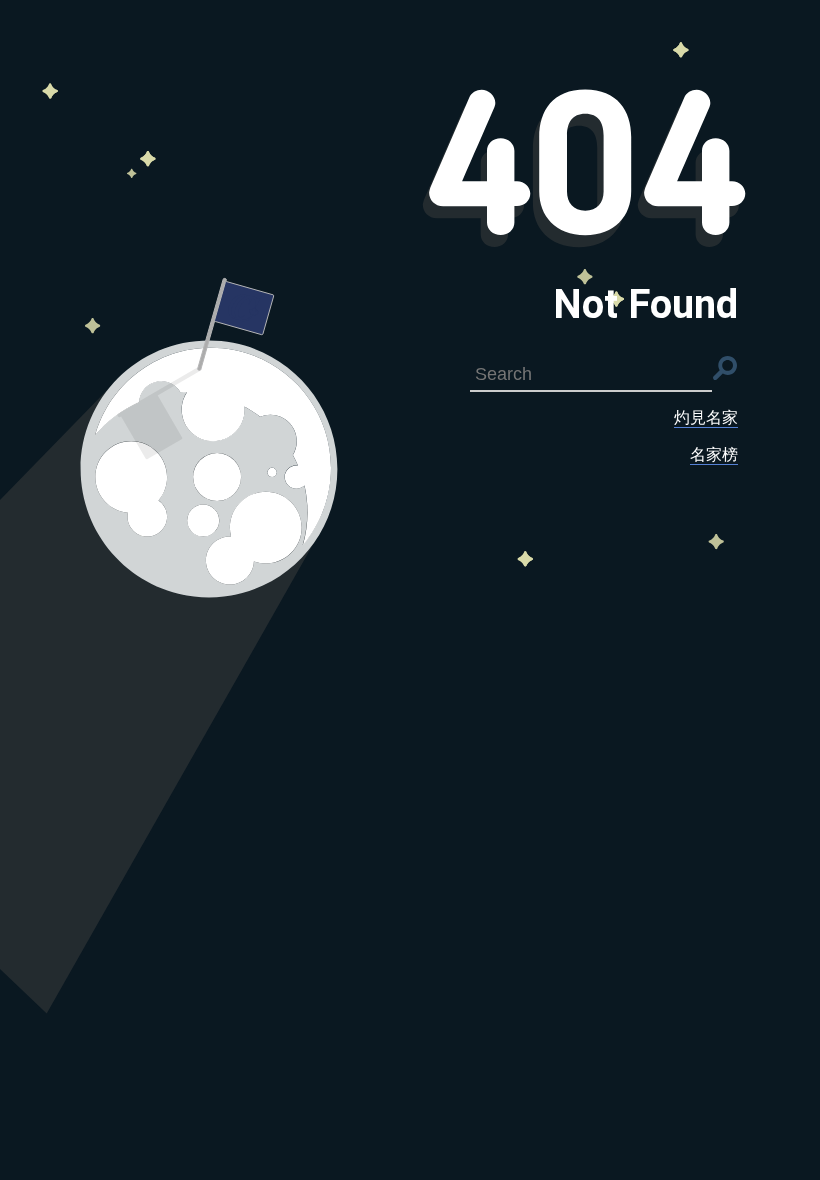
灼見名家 (706, 417)
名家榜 (714, 454)
